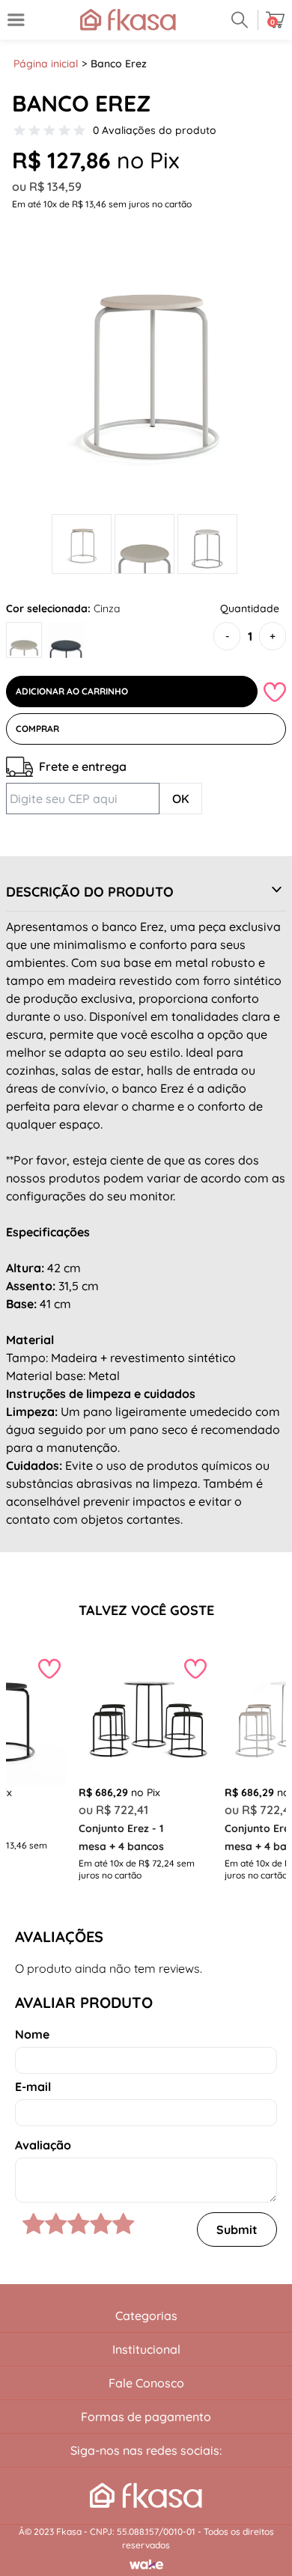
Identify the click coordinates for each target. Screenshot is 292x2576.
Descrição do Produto (90, 892)
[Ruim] (56, 2224)
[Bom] (79, 2224)
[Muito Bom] (101, 2224)
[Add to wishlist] (275, 692)
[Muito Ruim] (34, 2224)
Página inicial (46, 64)
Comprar (37, 729)
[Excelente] (124, 2224)
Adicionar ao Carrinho (72, 691)
